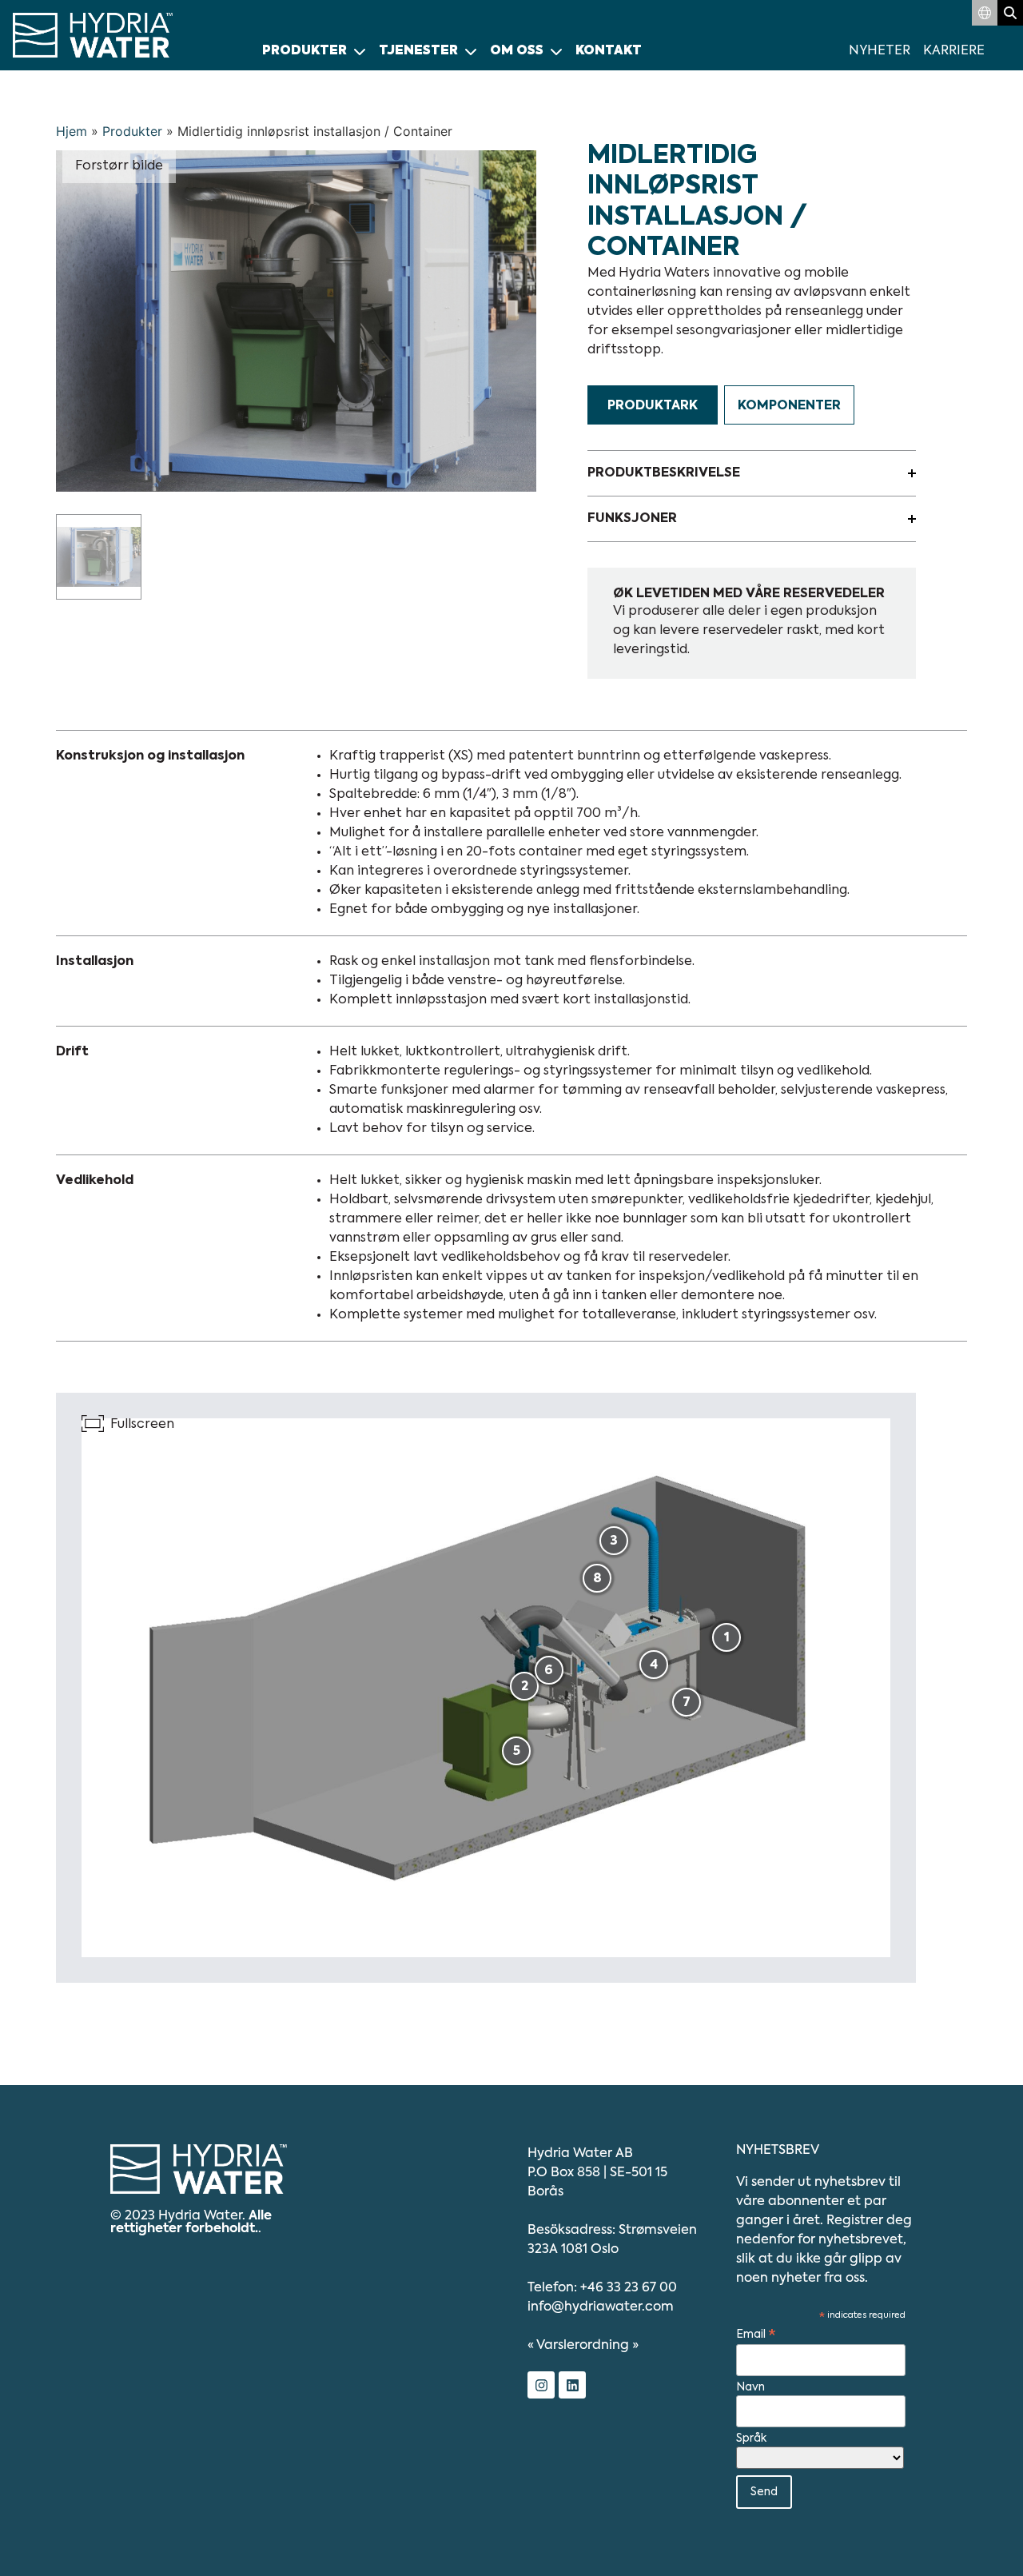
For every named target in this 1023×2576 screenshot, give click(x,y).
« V (578, 2346)
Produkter (305, 51)
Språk (751, 2438)
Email (756, 2335)
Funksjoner (632, 519)
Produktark (653, 406)
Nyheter (880, 51)
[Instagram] (541, 2385)
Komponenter (789, 406)
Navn (750, 2387)
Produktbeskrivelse (664, 473)
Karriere (954, 51)
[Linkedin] (572, 2385)
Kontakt (609, 51)
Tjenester (418, 51)
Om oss (517, 51)
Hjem (72, 131)
